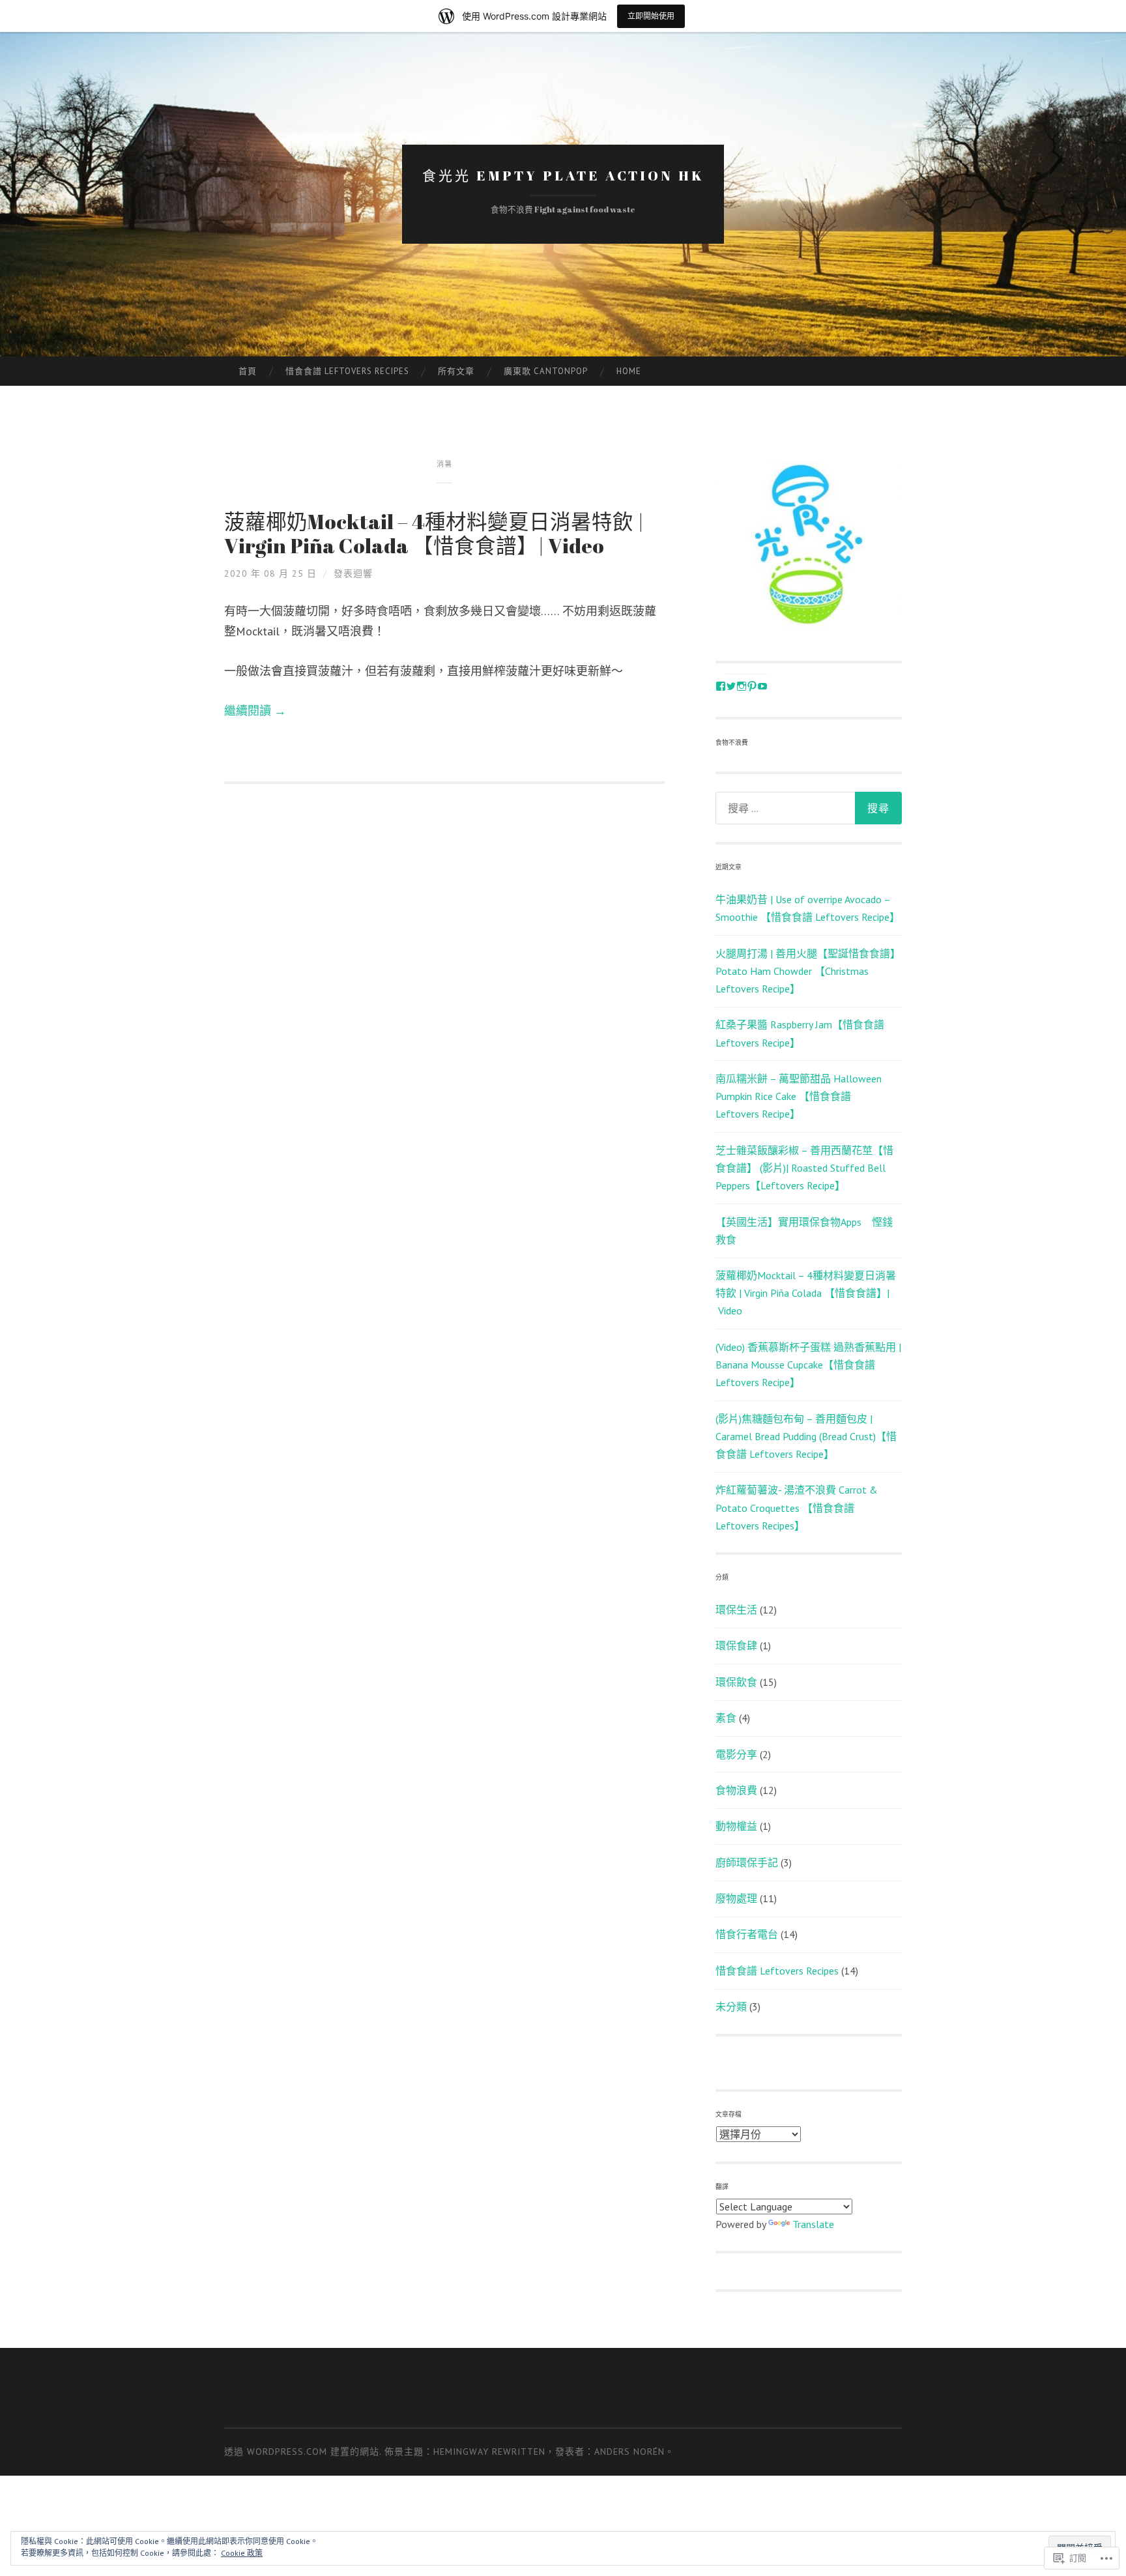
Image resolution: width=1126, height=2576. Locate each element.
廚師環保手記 (747, 1862)
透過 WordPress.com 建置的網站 (302, 2452)
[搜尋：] (809, 808)
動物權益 (736, 1826)
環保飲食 (736, 1682)
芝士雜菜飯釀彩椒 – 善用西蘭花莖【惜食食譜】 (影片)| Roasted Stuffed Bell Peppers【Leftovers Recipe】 (804, 1168)
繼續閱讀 (255, 711)
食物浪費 (736, 1790)
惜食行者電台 (747, 1934)
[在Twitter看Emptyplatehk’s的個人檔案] (731, 686)
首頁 (248, 371)
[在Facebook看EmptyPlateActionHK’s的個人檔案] (721, 686)
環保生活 (736, 1610)
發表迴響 (353, 573)
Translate (813, 2224)
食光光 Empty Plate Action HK (563, 175)
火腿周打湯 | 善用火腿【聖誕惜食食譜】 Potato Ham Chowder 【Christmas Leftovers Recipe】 (808, 971)
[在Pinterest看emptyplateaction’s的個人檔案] (752, 686)
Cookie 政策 (242, 2553)
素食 (726, 1718)
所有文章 (456, 371)
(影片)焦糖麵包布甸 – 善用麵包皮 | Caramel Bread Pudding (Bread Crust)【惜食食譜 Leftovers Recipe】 (806, 1436)
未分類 (731, 2006)
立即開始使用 (651, 16)
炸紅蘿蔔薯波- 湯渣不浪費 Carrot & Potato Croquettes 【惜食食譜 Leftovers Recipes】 (797, 1507)
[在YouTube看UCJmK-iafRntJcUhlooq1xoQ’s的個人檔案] (762, 686)
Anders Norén (629, 2452)
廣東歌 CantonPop (546, 371)
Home (629, 371)
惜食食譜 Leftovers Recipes (347, 371)
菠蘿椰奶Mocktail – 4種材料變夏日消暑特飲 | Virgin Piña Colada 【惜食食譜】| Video (434, 534)
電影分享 (736, 1754)
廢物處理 (736, 1898)
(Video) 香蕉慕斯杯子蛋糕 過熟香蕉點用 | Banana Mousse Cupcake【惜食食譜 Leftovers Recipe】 (808, 1365)
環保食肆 (736, 1645)
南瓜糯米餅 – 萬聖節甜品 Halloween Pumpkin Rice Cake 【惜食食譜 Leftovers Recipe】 (799, 1096)
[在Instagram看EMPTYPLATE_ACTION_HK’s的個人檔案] (742, 686)
